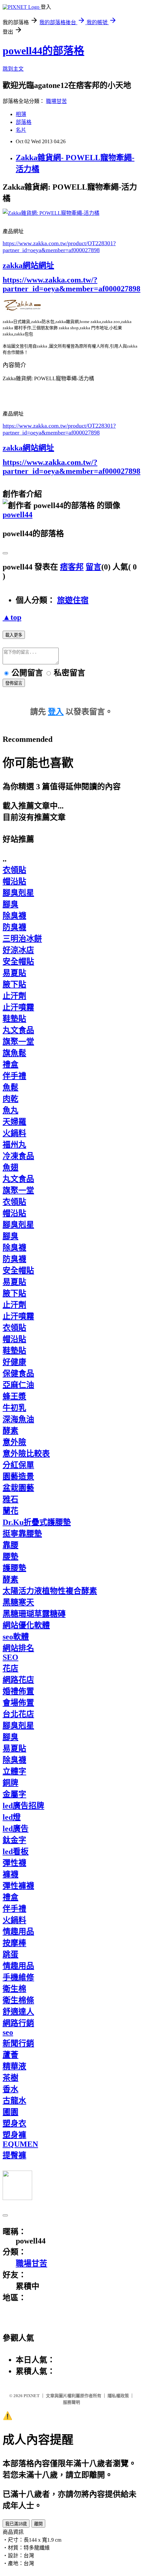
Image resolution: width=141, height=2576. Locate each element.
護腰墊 (14, 1568)
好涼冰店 (18, 950)
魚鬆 (10, 1087)
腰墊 (10, 1557)
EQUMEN (20, 2144)
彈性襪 (14, 1863)
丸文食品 (18, 1030)
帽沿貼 (14, 881)
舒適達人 (18, 2012)
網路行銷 (18, 2023)
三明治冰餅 (22, 939)
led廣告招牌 (23, 1806)
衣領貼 (14, 870)
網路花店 (18, 1680)
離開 (38, 2524)
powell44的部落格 (43, 51)
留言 (93, 567)
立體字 (14, 1771)
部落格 (24, 122)
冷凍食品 (18, 1156)
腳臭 (10, 904)
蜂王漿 (14, 1396)
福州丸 (14, 1145)
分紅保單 (18, 1465)
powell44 (18, 515)
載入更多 (14, 635)
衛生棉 (14, 1989)
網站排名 (18, 1648)
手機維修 (18, 1977)
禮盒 (10, 1065)
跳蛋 (10, 1954)
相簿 (21, 114)
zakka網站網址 (28, 265)
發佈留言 (14, 683)
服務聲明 (71, 2402)
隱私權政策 (118, 2396)
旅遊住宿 (73, 600)
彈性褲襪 (18, 1886)
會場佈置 (18, 1703)
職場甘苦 (56, 101)
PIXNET (32, 2396)
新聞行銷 (18, 2043)
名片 (21, 130)
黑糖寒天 (18, 1602)
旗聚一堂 (18, 1042)
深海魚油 (18, 1419)
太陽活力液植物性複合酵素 (50, 1591)
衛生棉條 (18, 2000)
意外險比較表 (26, 1454)
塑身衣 (14, 2124)
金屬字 (14, 1794)
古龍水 (14, 2101)
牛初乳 (14, 1408)
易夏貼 (14, 973)
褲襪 (10, 1874)
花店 (10, 1668)
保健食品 (18, 1373)
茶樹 (10, 2078)
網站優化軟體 (26, 1625)
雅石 (10, 1499)
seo (8, 2032)
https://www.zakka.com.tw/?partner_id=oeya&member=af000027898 (71, 284)
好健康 (14, 1362)
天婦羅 (14, 1122)
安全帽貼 (18, 962)
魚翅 (10, 1168)
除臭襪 (14, 916)
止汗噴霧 (18, 1007)
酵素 (10, 1431)
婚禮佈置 (18, 1691)
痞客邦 (72, 567)
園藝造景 (18, 1476)
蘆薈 (10, 2055)
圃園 (10, 2112)
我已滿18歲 (16, 2524)
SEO (10, 1657)
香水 (10, 2089)
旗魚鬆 (14, 1053)
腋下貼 (14, 984)
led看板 (16, 1851)
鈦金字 (14, 1840)
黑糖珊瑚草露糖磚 (34, 1614)
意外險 (14, 1442)
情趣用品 (18, 1932)
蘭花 (10, 1511)
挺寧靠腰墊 (22, 1534)
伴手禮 (14, 1076)
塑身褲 (14, 2135)
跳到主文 (13, 69)
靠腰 (10, 1545)
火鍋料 (14, 1133)
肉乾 (10, 1099)
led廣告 (16, 1829)
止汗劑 (14, 996)
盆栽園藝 (18, 1488)
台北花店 (18, 1714)
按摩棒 (14, 1943)
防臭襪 (14, 927)
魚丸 (10, 1110)
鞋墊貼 (14, 1019)
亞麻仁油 (18, 1385)
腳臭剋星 (18, 893)
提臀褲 (14, 2155)
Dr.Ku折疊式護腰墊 (37, 1522)
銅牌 (10, 1783)
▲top (12, 617)
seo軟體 (16, 1637)
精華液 (14, 2066)
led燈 (12, 1817)
